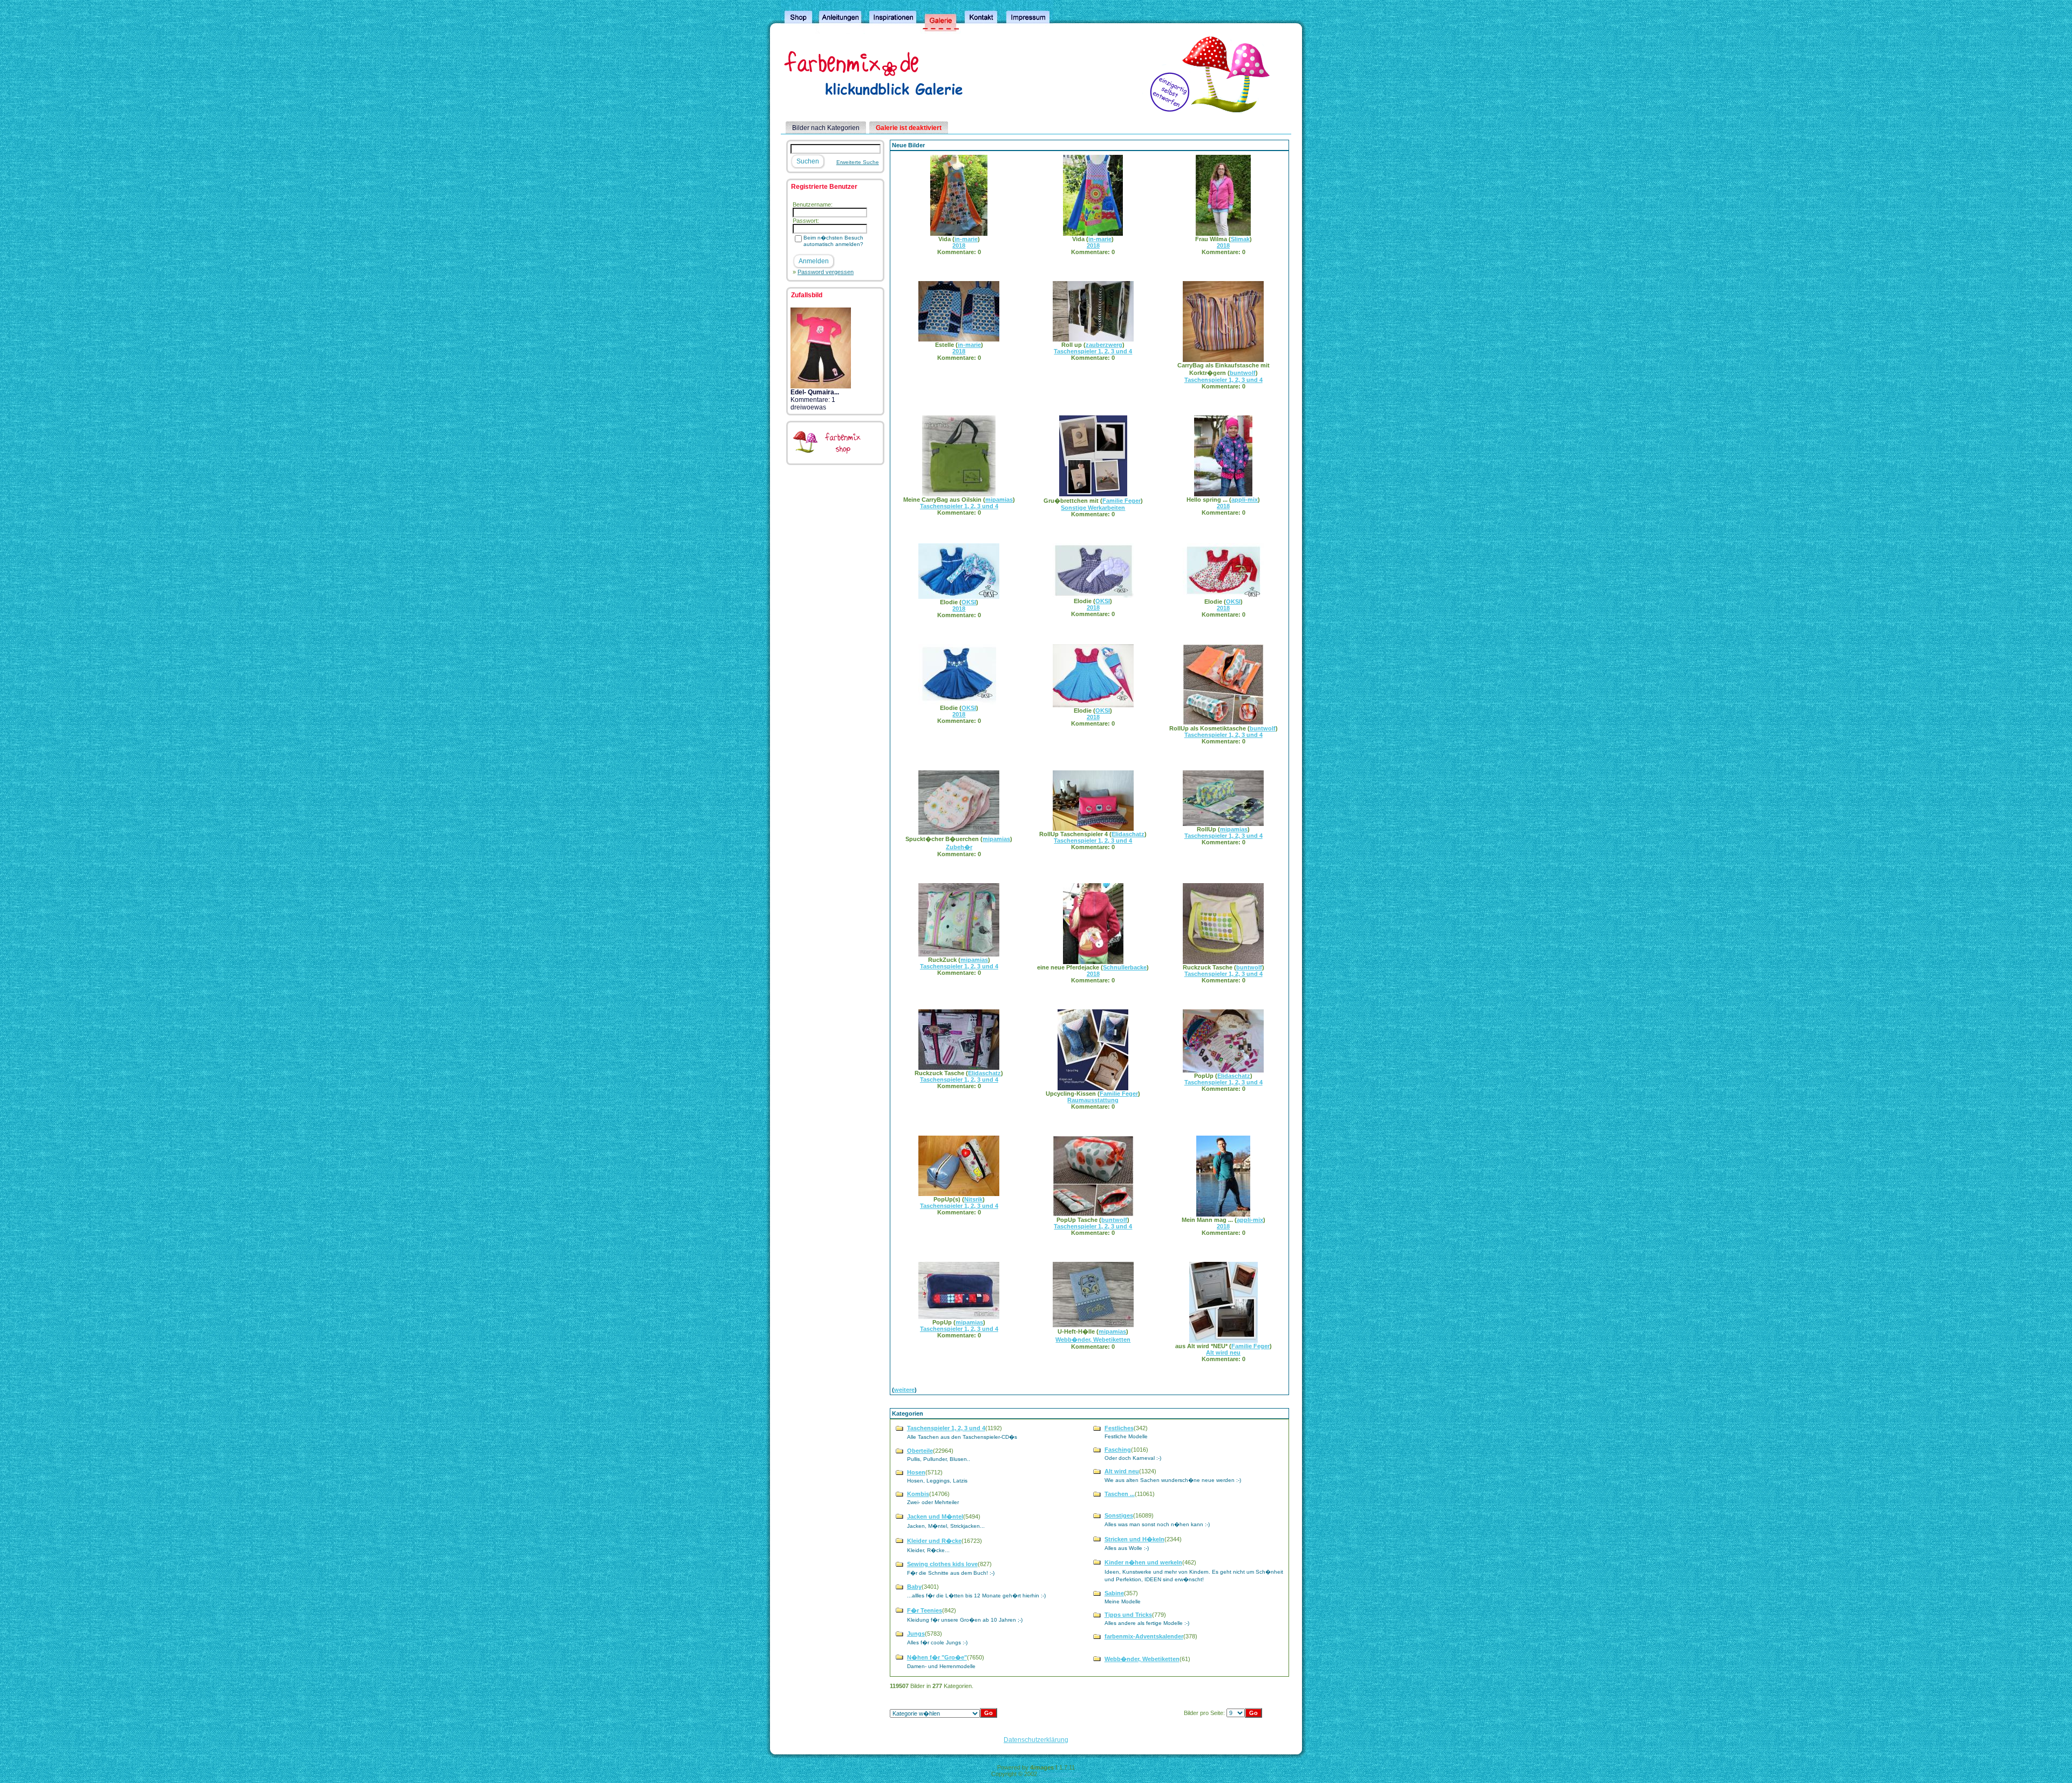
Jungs (916, 1634)
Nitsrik (973, 1199)
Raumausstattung (1093, 1100)
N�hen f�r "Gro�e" (937, 1657)
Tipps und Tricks (1128, 1615)
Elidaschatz (1128, 834)
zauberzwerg (1104, 345)
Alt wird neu (1223, 1352)
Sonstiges (1119, 1515)
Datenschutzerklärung (1036, 1740)
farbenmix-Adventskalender (1144, 1636)
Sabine (1114, 1593)
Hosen (916, 1472)
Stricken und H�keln (1134, 1539)
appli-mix (1245, 500)
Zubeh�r (959, 847)
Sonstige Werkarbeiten (1093, 508)
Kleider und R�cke (934, 1541)
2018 (959, 245)
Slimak (1240, 239)
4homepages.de (1060, 1774)
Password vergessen (826, 272)
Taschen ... (1120, 1494)
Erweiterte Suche (858, 162)
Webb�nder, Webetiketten (1093, 1340)
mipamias (999, 500)
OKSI (969, 602)
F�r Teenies (925, 1610)
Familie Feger (1122, 501)
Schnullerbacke (1125, 967)
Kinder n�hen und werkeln (1143, 1562)
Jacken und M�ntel (935, 1516)
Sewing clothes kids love (942, 1564)
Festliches (1119, 1428)
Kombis (918, 1494)
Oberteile (920, 1451)
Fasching (1118, 1450)
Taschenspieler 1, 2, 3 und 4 (1093, 351)
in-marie (966, 239)
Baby (914, 1587)
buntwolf (1243, 373)
